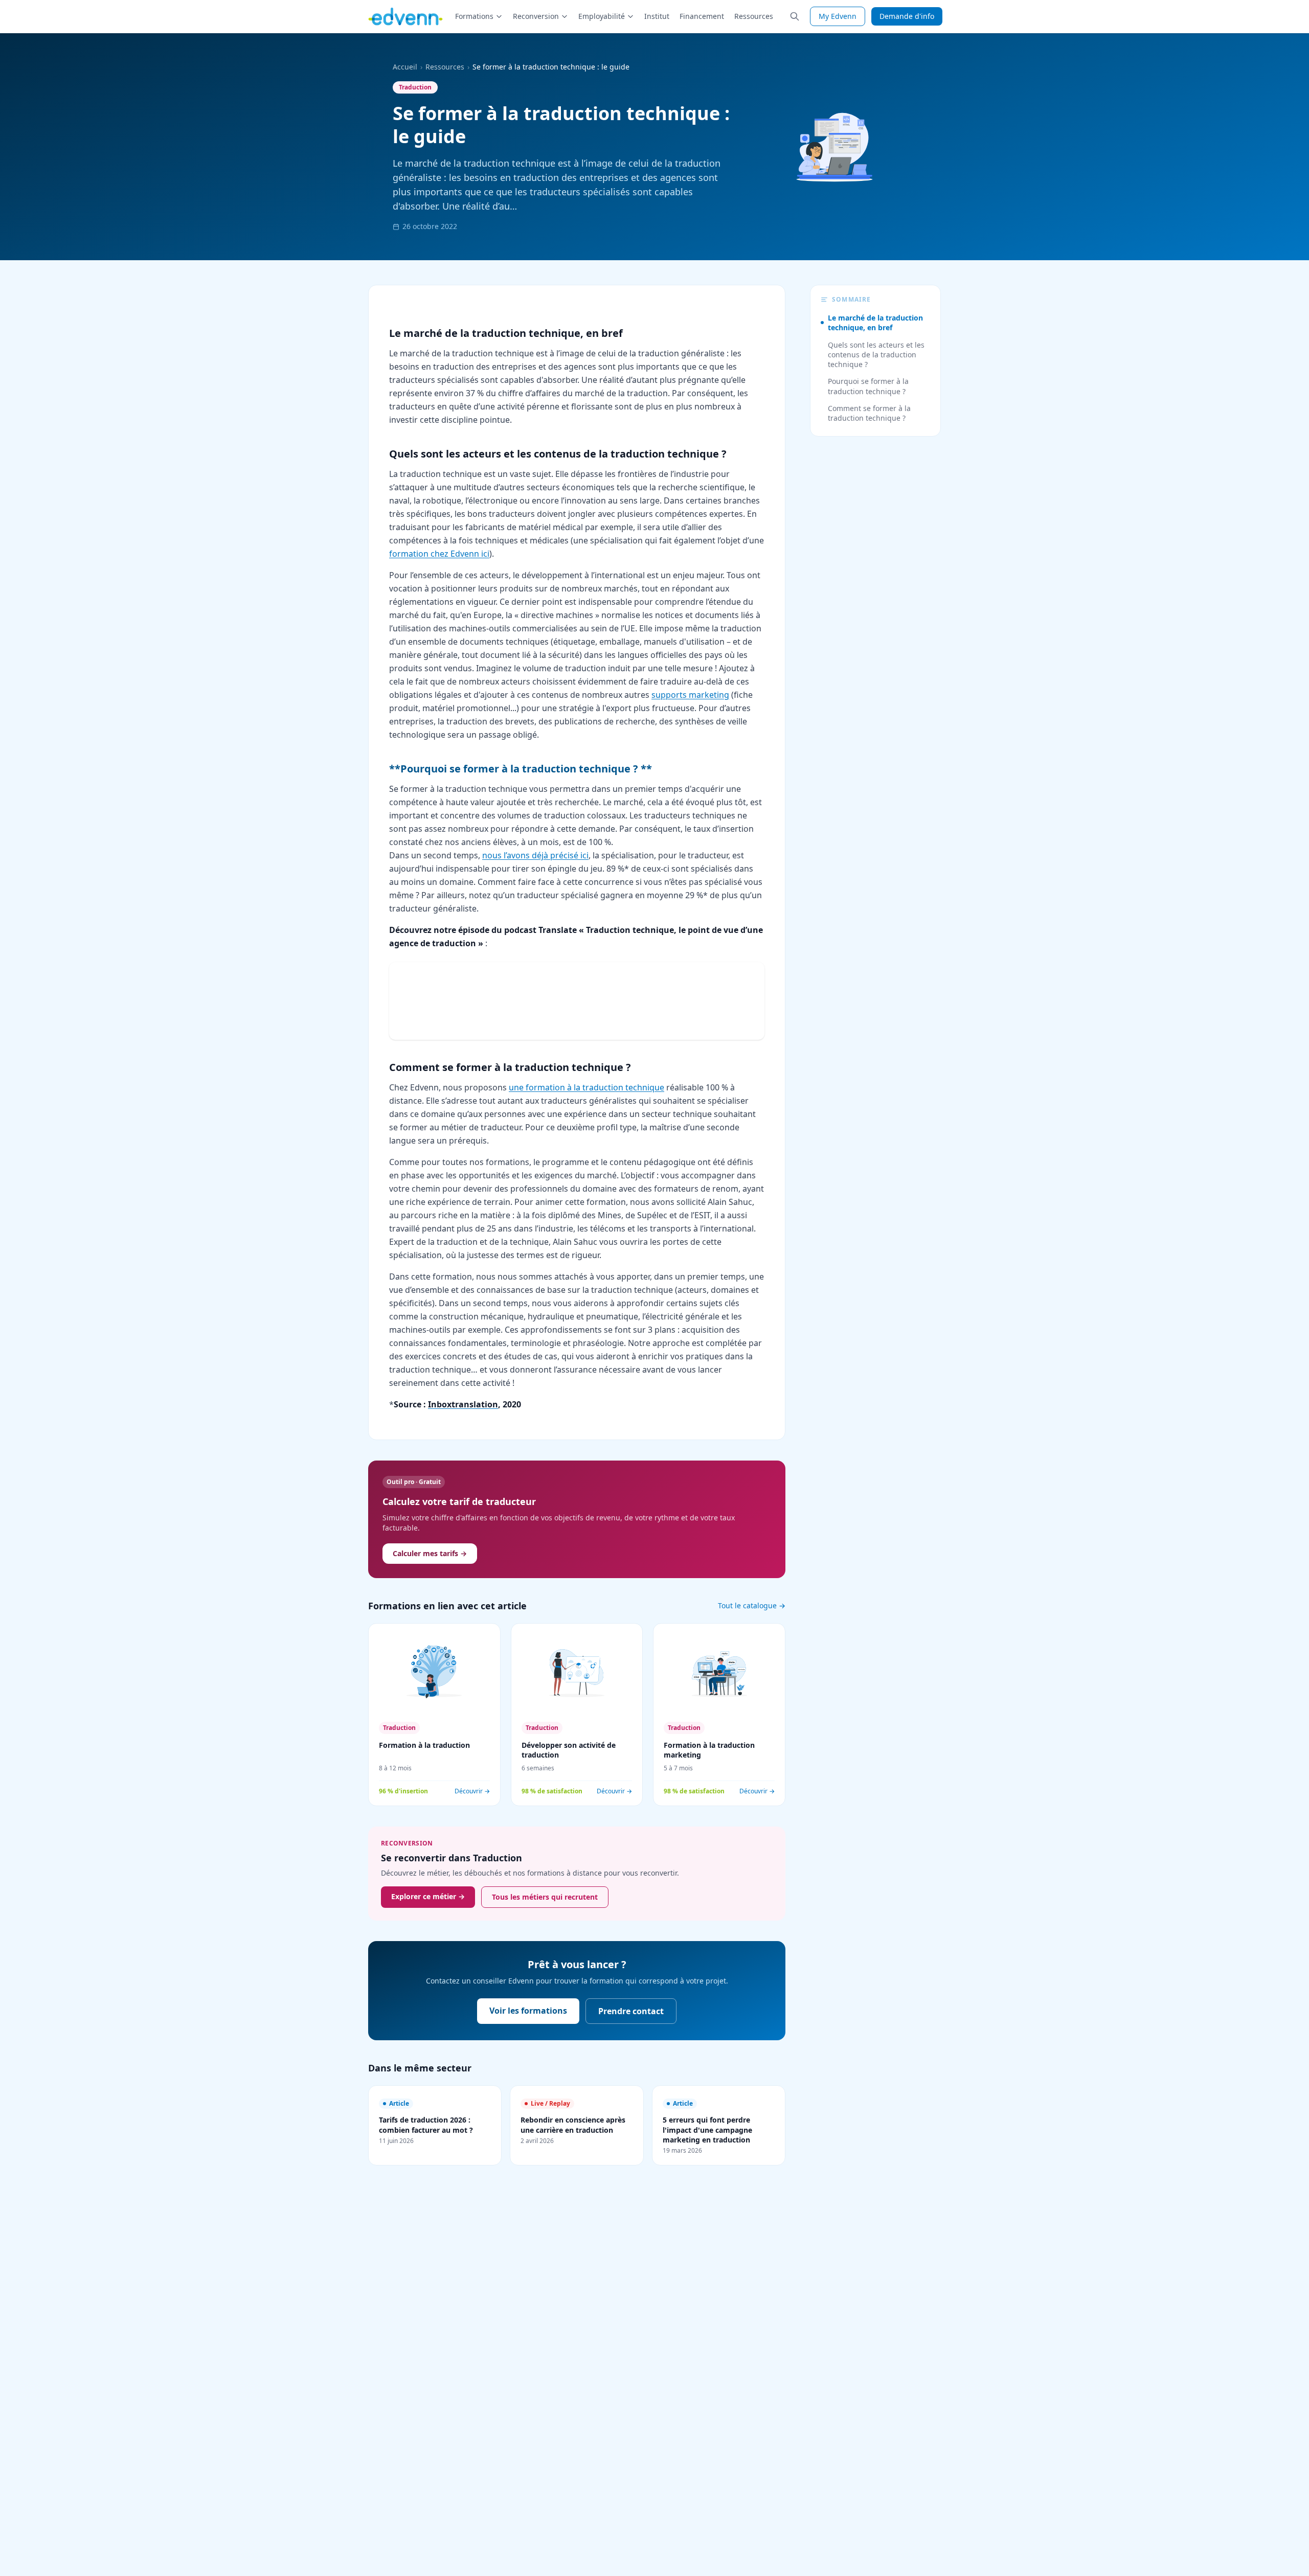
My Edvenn (838, 16)
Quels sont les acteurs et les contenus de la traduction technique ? (876, 355)
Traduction (415, 87)
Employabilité (602, 16)
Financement (702, 16)
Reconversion (536, 16)
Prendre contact (631, 2011)
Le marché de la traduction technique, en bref (875, 323)
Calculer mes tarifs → (430, 1553)
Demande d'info (907, 16)
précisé (564, 855)
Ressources (754, 16)
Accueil (405, 67)
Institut (657, 16)
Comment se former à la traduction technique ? (869, 413)
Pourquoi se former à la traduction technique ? (868, 386)
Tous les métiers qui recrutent (545, 1897)
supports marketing (690, 695)
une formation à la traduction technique (586, 1087)
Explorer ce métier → (428, 1896)
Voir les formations (528, 2011)
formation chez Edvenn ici (439, 554)
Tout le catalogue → (752, 1605)
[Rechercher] (795, 16)
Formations (474, 16)
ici (583, 855)
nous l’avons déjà (516, 855)
